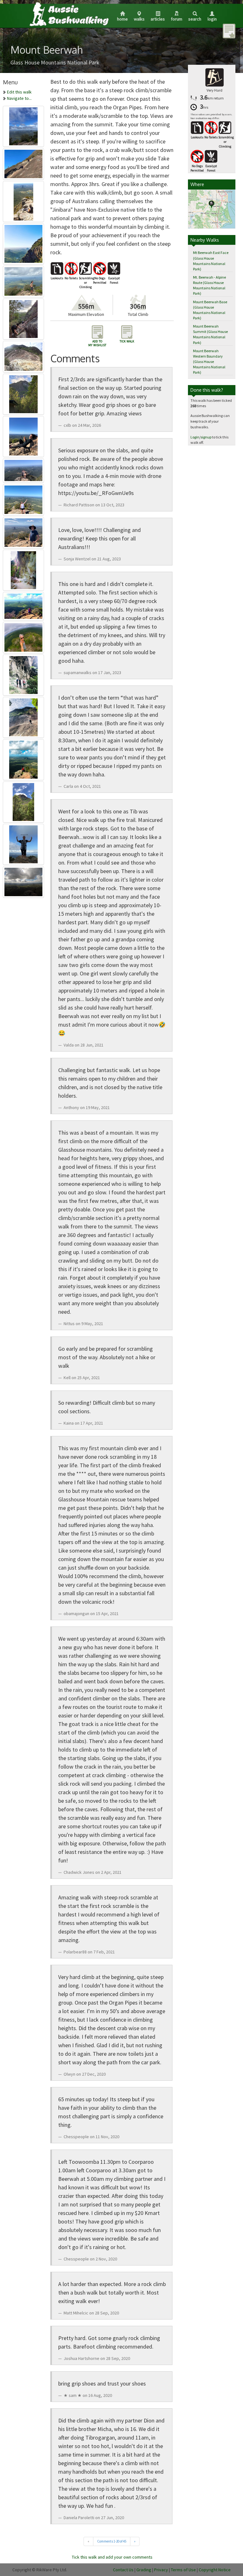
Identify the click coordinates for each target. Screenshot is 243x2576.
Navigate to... (19, 98)
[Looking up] (23, 801)
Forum (177, 19)
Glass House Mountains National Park (55, 62)
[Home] (69, 14)
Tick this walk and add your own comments (112, 2557)
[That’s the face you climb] (24, 393)
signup (206, 437)
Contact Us (123, 2570)
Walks (139, 19)
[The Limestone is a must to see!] (24, 569)
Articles (158, 19)
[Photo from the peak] (23, 125)
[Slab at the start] (24, 163)
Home (122, 19)
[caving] (24, 674)
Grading (144, 2570)
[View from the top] (23, 469)
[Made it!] (24, 636)
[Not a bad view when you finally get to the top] (24, 200)
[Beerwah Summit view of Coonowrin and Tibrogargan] (24, 280)
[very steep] (24, 716)
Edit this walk (19, 92)
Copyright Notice (215, 2570)
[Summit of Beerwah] (24, 881)
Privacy (161, 2570)
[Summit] (24, 435)
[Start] (24, 318)
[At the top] (24, 843)
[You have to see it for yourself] (24, 758)
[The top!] (24, 498)
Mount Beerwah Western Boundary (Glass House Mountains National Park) (209, 362)
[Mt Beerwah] (24, 243)
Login (212, 19)
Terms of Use (183, 2570)
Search (195, 19)
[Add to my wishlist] (229, 31)
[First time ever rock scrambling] (24, 605)
